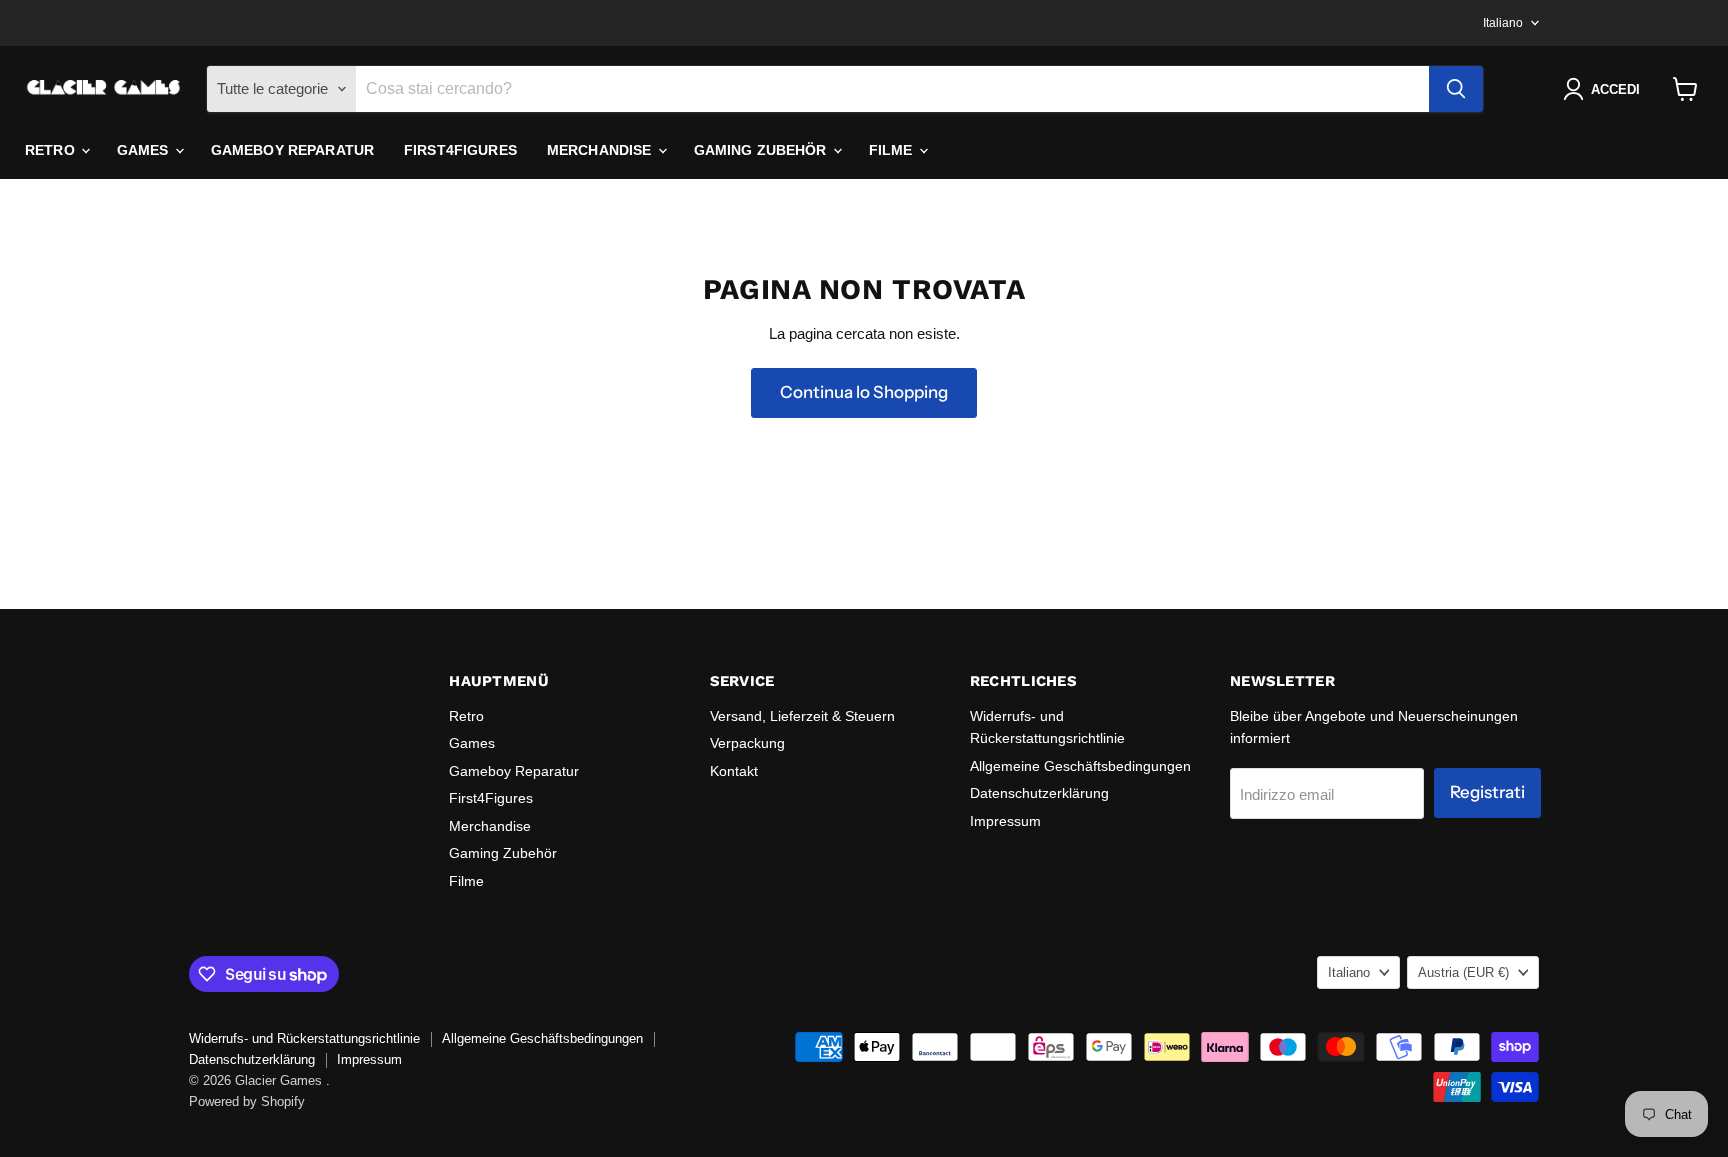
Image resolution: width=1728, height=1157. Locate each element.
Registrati (1487, 792)
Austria (1463, 972)
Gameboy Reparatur (292, 150)
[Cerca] (1456, 89)
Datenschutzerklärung (1039, 793)
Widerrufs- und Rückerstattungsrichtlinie (304, 1038)
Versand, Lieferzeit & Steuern (802, 716)
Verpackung (747, 743)
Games (145, 150)
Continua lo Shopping (864, 392)
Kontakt (734, 771)
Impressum (1005, 821)
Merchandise (601, 150)
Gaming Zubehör (762, 150)
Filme (893, 150)
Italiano (1503, 23)
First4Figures (460, 150)
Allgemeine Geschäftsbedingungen (1080, 766)
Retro (52, 150)
